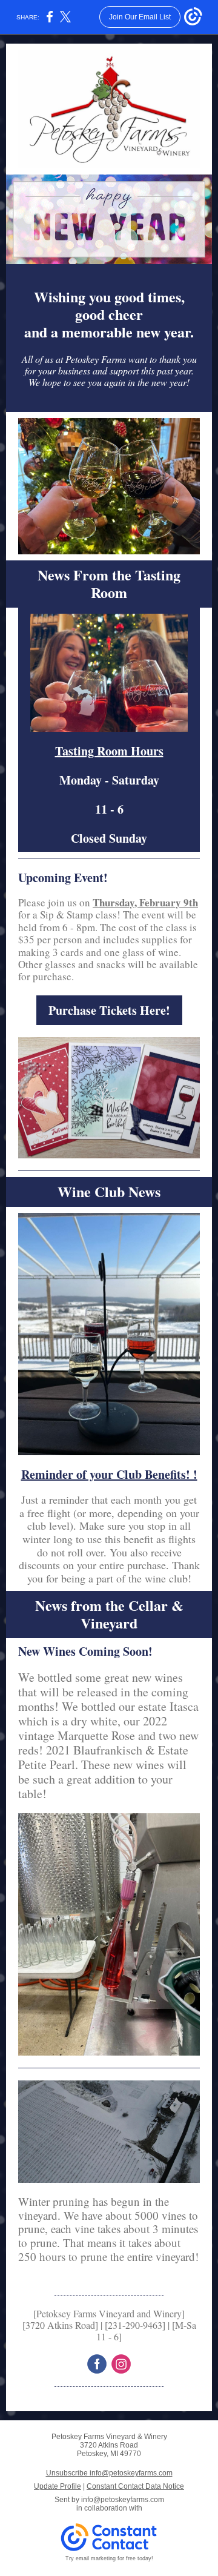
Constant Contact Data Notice (135, 2486)
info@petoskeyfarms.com (123, 2500)
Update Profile (58, 2486)
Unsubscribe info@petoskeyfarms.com (109, 2473)
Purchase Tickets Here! (109, 1010)
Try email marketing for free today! (109, 2558)
